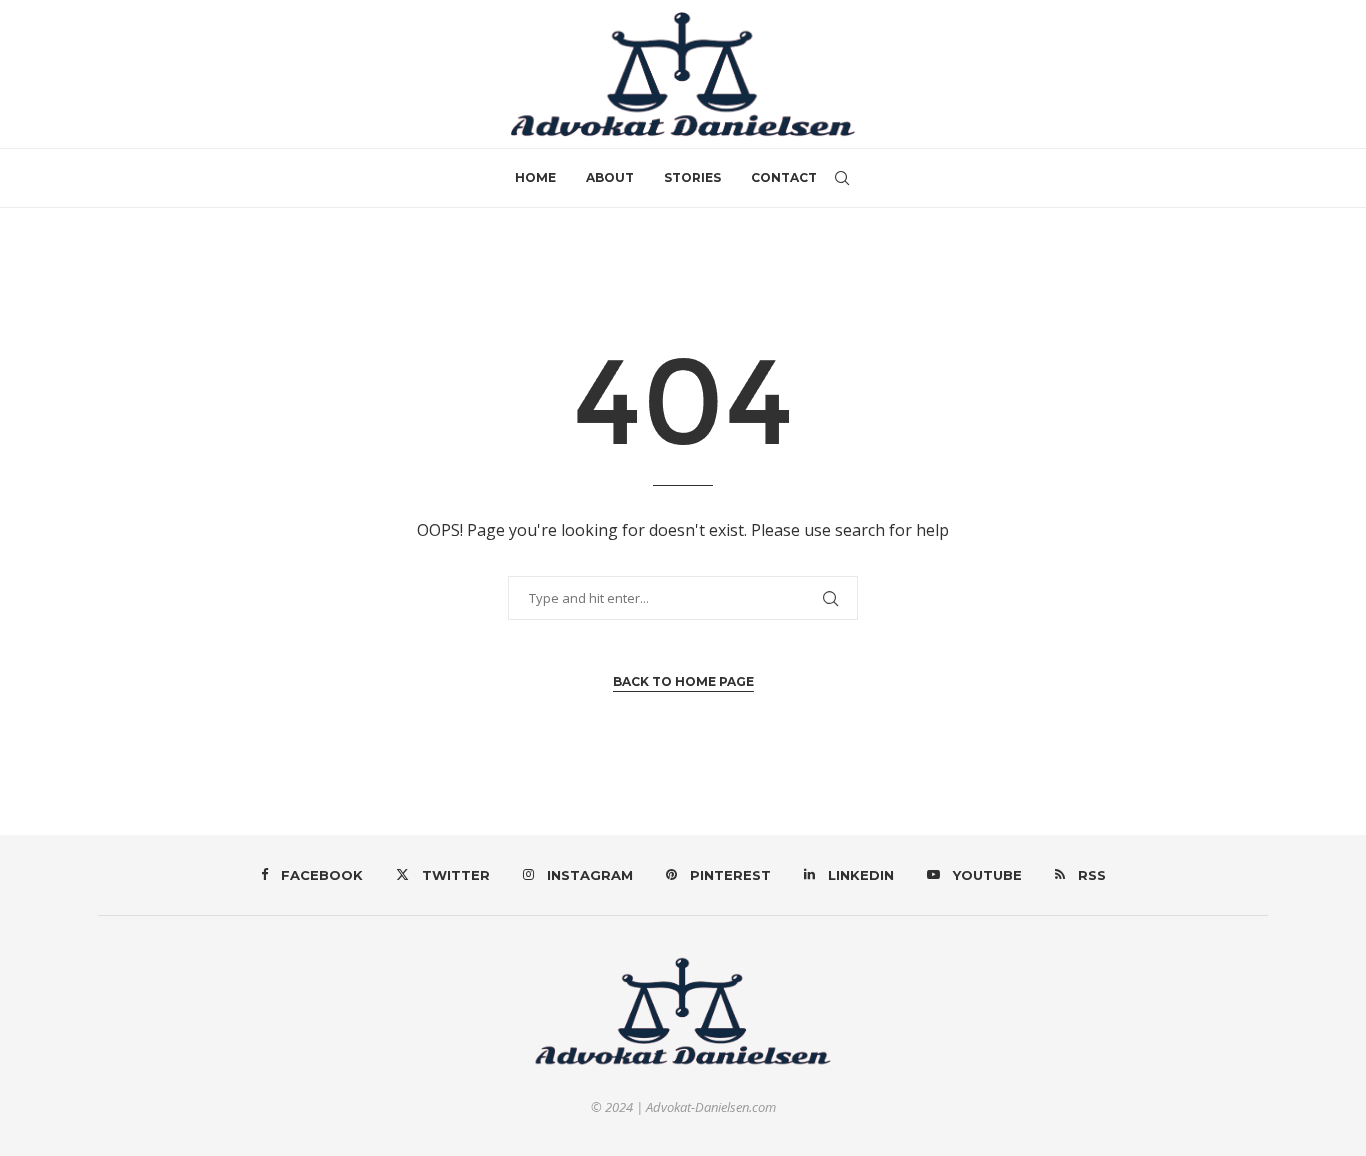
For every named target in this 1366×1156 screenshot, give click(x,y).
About (610, 177)
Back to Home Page (683, 681)
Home (535, 177)
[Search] (842, 178)
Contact (784, 177)
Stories (692, 177)
